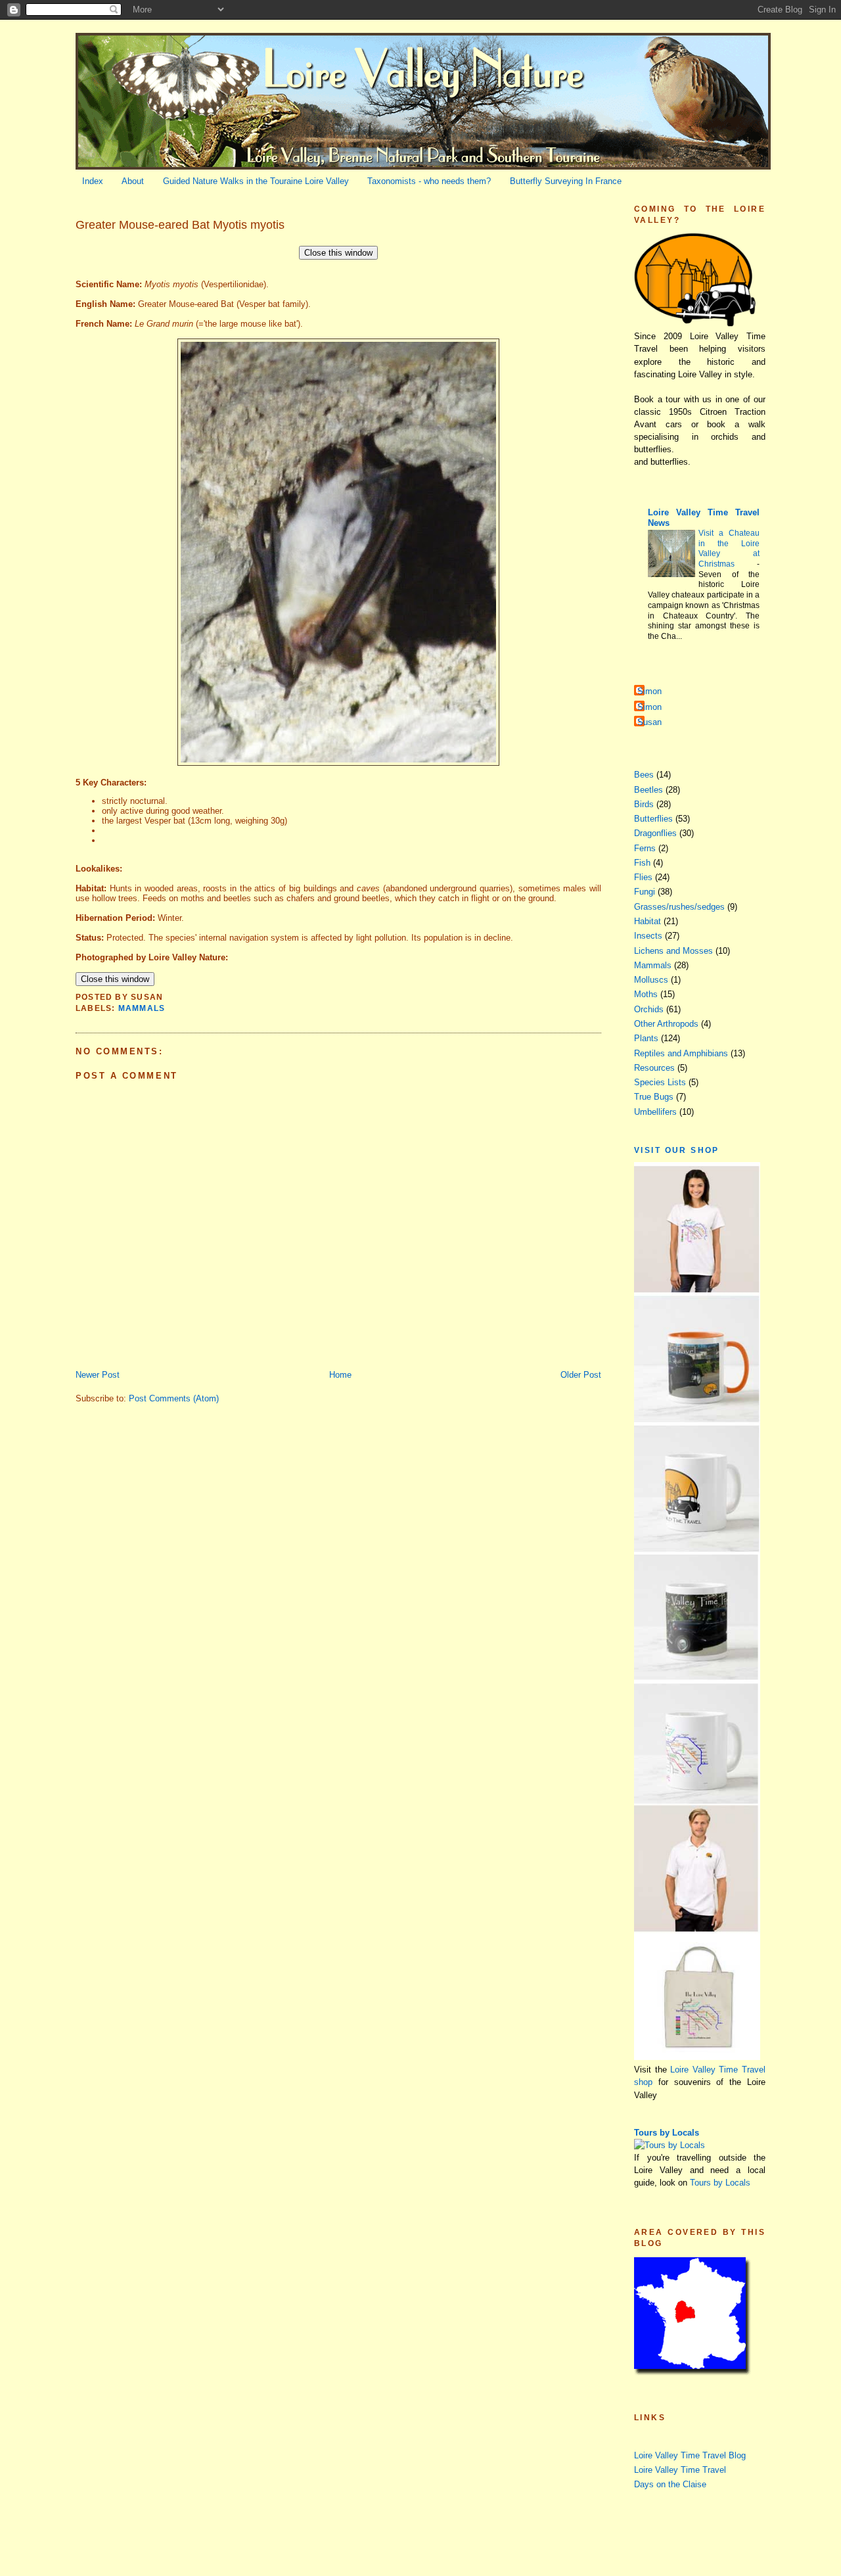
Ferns (645, 848)
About (133, 181)
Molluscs (651, 980)
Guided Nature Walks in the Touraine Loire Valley (256, 181)
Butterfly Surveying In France (566, 181)
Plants (646, 1038)
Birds (644, 804)
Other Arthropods (666, 1024)
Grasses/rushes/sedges (679, 907)
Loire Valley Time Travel (680, 2470)
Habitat (648, 921)
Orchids (649, 1009)
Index (93, 181)
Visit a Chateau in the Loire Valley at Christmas (729, 549)
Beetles (648, 790)
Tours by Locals (667, 2133)
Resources (654, 1068)
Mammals (142, 1008)
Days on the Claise (670, 2484)
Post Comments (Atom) (174, 1398)
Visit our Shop (677, 1150)
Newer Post (98, 1375)
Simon (649, 691)
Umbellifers (655, 1112)
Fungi (645, 892)
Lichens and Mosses (673, 951)
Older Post (581, 1375)
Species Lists (660, 1082)
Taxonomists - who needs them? (429, 181)
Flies (643, 877)
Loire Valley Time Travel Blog (690, 2455)
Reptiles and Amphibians (681, 1053)
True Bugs (654, 1097)
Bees (644, 775)
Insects (648, 936)
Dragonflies (655, 833)
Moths (646, 994)
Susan (649, 722)
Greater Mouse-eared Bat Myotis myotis (180, 225)
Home (340, 1375)
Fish (642, 863)
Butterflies (653, 819)
